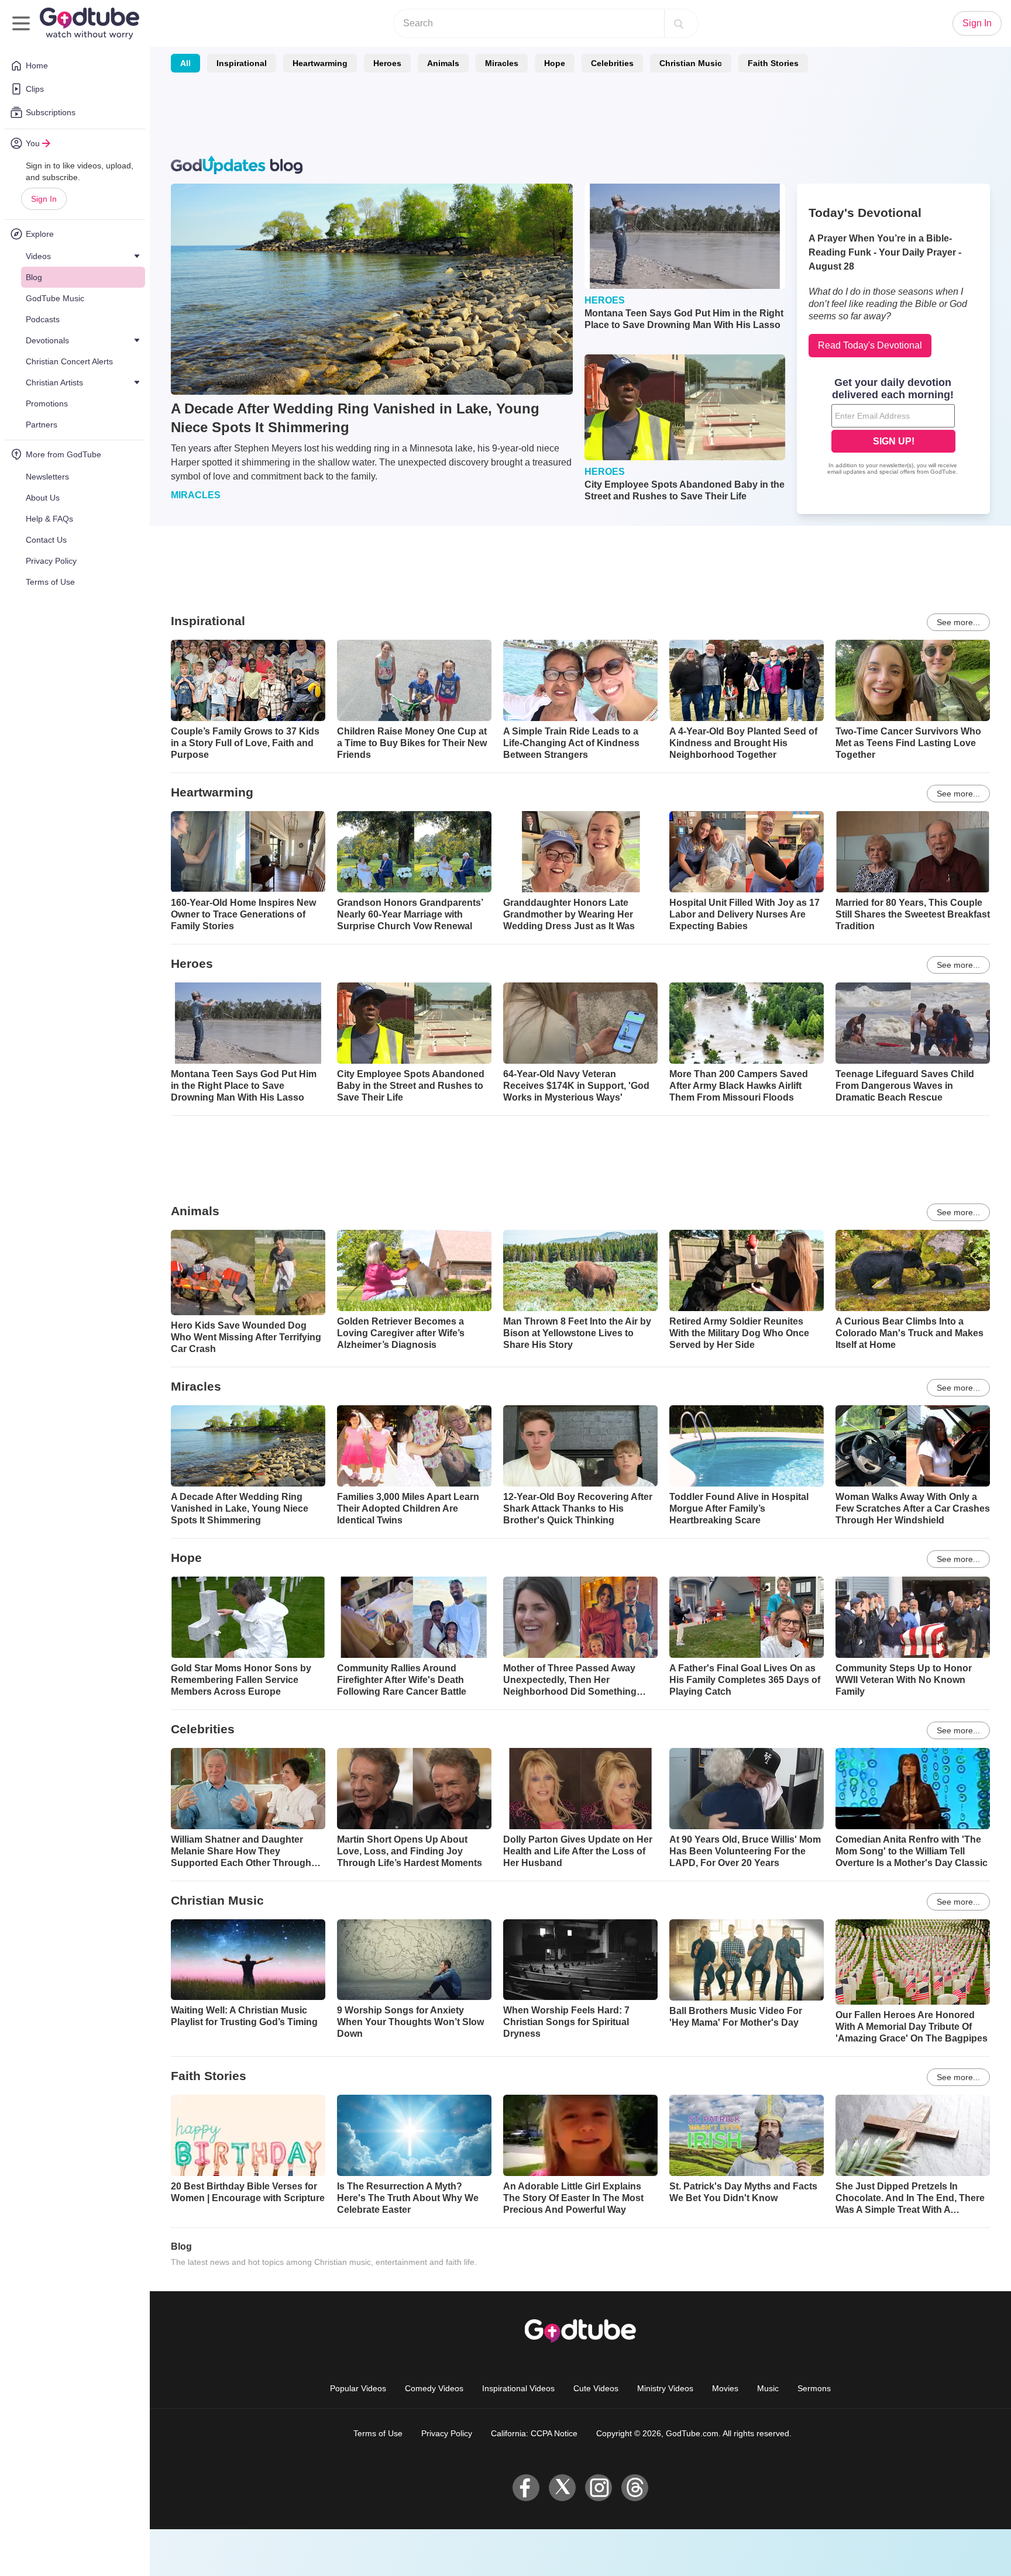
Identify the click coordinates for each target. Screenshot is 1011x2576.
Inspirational (242, 63)
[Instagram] (599, 2488)
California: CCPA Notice (534, 2433)
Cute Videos (596, 2388)
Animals (443, 63)
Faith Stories (773, 63)
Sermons (814, 2388)
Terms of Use (378, 2433)
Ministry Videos (665, 2388)
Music (768, 2388)
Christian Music (691, 63)
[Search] (679, 23)
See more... (958, 622)
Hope (555, 63)
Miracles (502, 63)
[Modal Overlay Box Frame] (893, 427)
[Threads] (635, 2488)
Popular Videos (358, 2388)
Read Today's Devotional (870, 345)
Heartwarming (320, 63)
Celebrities (612, 63)
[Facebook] (526, 2488)
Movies (725, 2388)
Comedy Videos (434, 2388)
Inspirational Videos (518, 2388)
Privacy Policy (447, 2433)
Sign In (44, 199)
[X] (562, 2488)
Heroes (387, 63)
